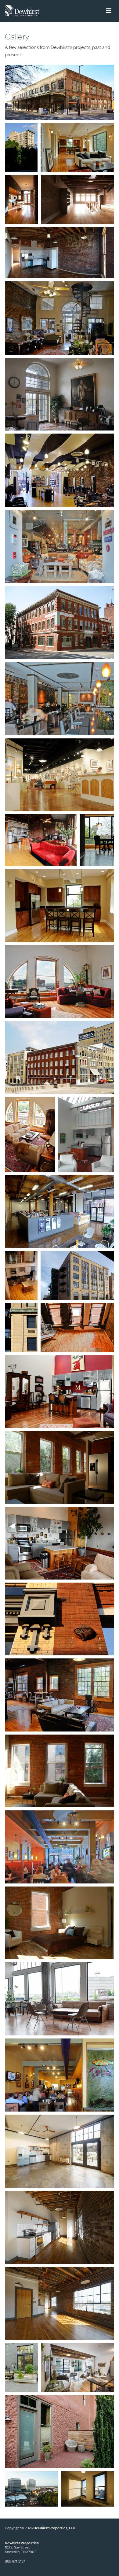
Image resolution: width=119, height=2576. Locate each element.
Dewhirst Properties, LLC (54, 2528)
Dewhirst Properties (22, 11)
